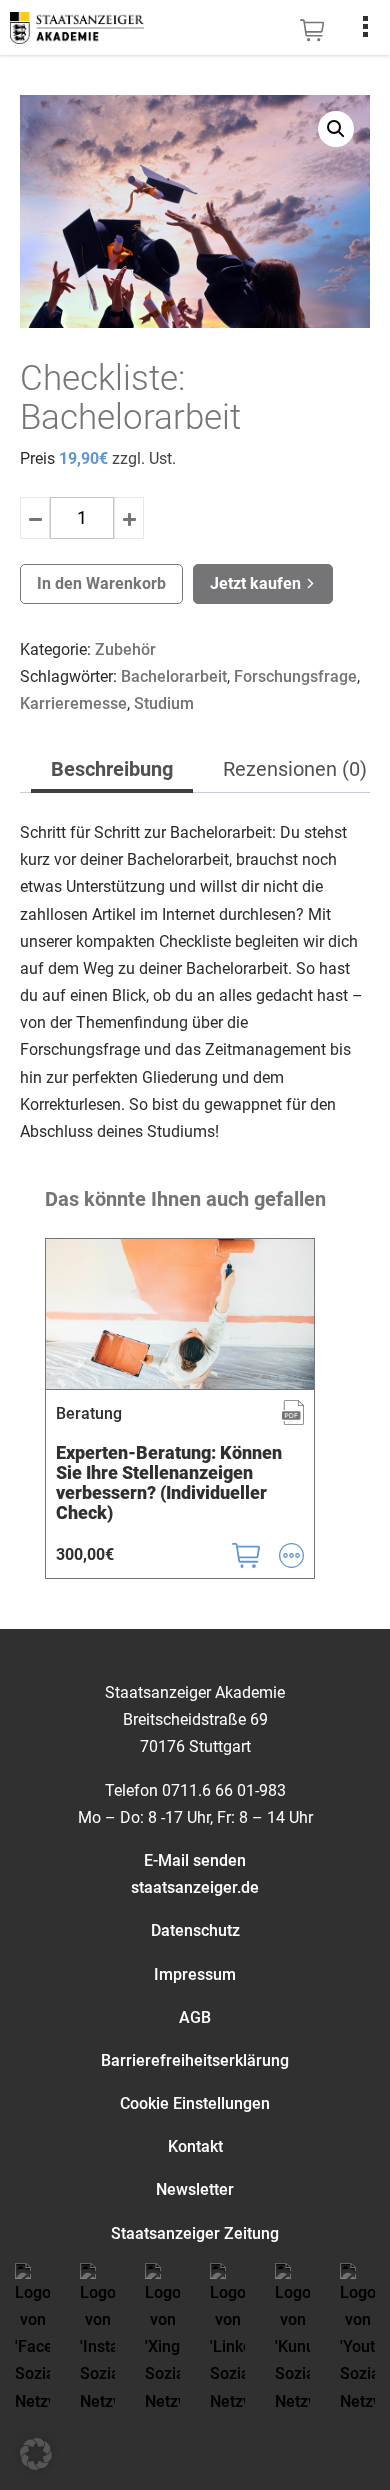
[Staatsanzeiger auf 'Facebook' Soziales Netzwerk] (32, 2349)
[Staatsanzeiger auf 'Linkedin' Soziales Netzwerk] (227, 2349)
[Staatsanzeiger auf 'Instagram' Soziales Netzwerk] (97, 2349)
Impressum (195, 1974)
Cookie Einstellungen (195, 2103)
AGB (195, 2017)
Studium (164, 703)
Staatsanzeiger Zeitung (195, 2233)
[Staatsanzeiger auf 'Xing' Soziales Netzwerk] (162, 2349)
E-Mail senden (195, 1860)
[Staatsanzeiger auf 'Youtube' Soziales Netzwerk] (357, 2349)
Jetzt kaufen (257, 583)
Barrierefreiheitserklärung (195, 2060)
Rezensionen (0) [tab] (295, 769)
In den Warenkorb (101, 583)
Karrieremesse (73, 703)
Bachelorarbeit (174, 676)
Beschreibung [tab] (112, 769)
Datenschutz (195, 1930)
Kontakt (195, 2146)
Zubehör (125, 649)
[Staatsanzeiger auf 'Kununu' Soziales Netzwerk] (292, 2349)
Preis (37, 458)
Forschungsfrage (295, 676)
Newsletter (195, 2189)
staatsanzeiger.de (195, 1887)
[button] (336, 129)
